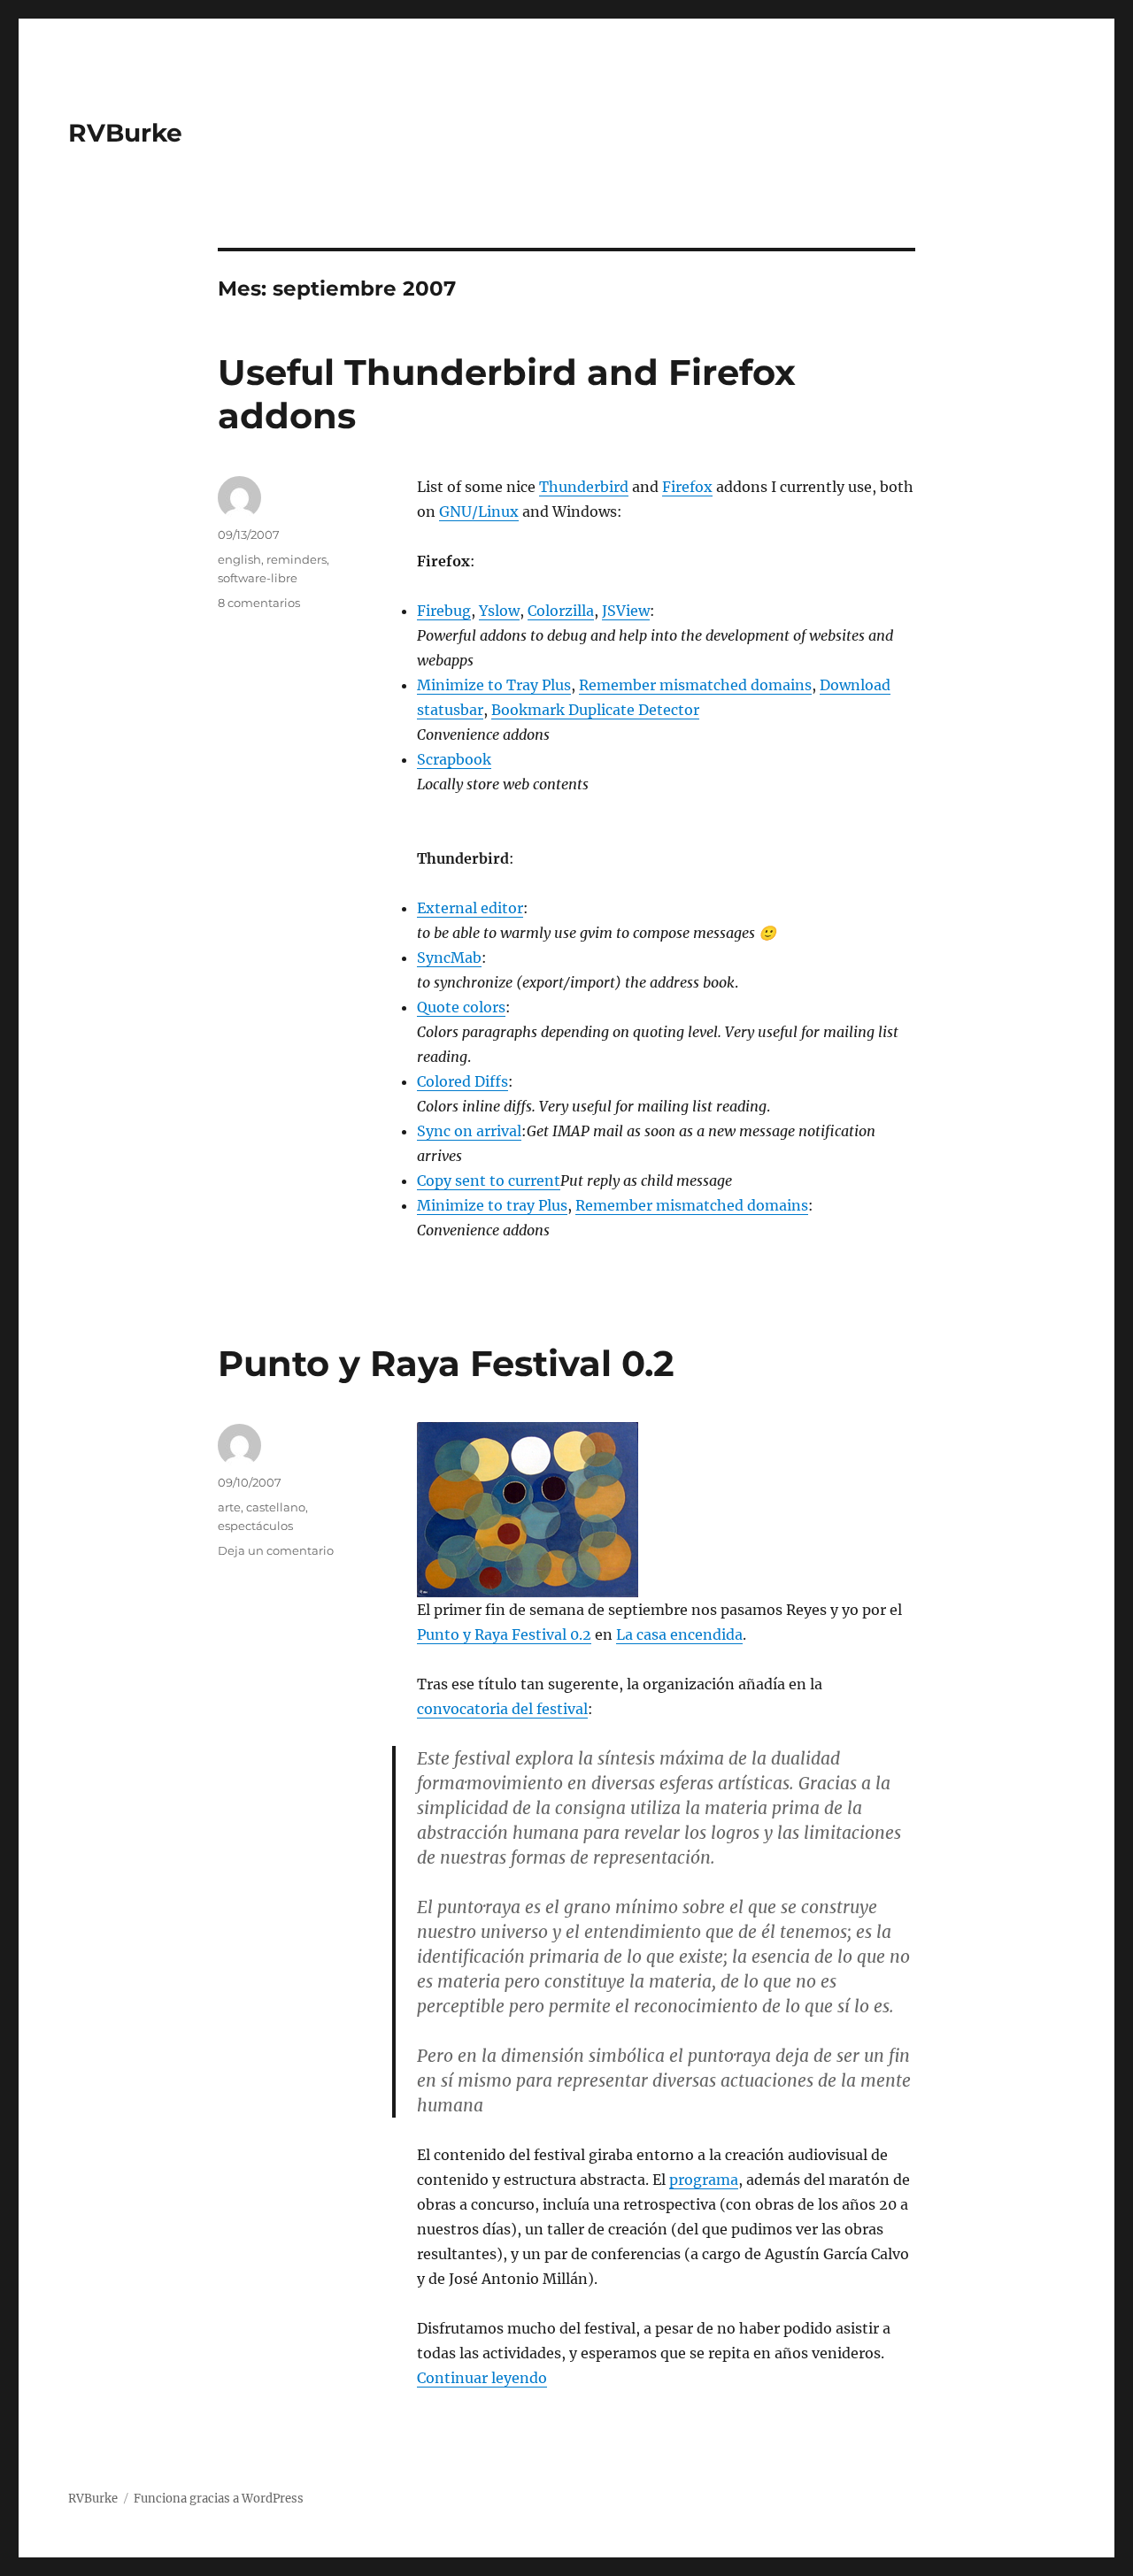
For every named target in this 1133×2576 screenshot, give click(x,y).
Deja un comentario (276, 1550)
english (239, 559)
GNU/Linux (479, 511)
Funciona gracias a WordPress (219, 2499)
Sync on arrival (469, 1131)
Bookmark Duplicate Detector (595, 710)
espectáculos (255, 1526)
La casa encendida (679, 1634)
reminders (297, 559)
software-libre (258, 578)
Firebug (444, 611)
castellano (276, 1507)
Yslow (499, 611)
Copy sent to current (489, 1180)
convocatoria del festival (502, 1709)
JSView (626, 611)
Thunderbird (584, 487)
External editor (470, 908)
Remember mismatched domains (695, 685)
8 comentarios (259, 603)
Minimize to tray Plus (492, 1205)
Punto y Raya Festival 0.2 (446, 1363)
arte (229, 1507)
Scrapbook (454, 759)
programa (704, 2180)
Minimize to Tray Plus (494, 685)
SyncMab (449, 957)
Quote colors (461, 1007)
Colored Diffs (462, 1081)
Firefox (687, 487)
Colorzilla (561, 611)
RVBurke (125, 133)
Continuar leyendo (482, 2378)
